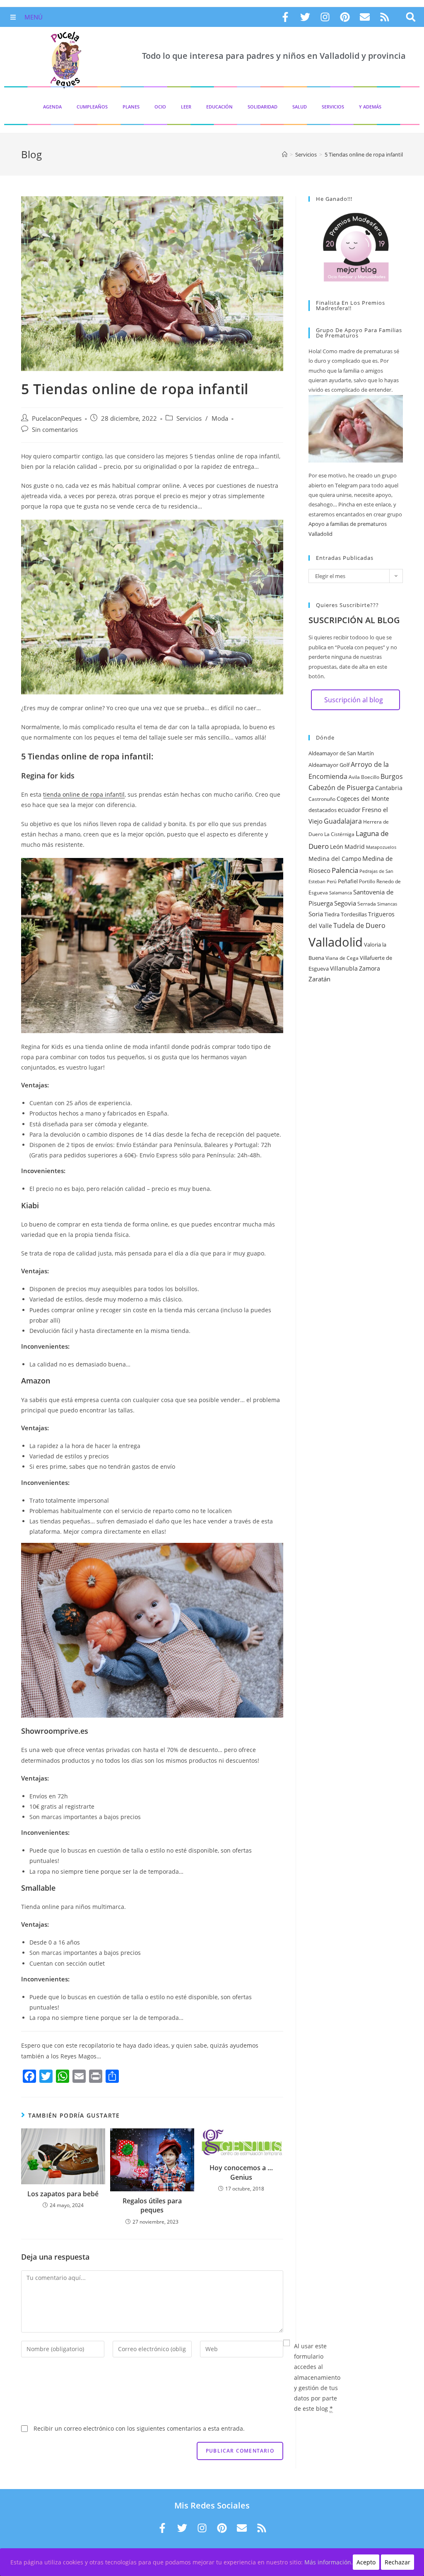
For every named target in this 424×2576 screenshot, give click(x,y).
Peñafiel (348, 881)
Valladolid (336, 942)
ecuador (349, 810)
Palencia (345, 870)
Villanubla (344, 968)
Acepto (366, 2562)
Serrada (367, 904)
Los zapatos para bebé (63, 2194)
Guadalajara (343, 821)
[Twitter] (305, 17)
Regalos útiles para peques (152, 2205)
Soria (316, 914)
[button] (411, 17)
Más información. (329, 2562)
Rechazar (397, 2562)
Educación (219, 107)
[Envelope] (365, 17)
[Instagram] (325, 17)
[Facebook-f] (285, 17)
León (337, 847)
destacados (323, 810)
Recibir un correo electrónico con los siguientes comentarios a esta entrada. (139, 2428)
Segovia (345, 903)
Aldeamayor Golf (329, 765)
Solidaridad (263, 107)
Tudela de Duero (359, 925)
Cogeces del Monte (363, 799)
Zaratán (319, 979)
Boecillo (370, 777)
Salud (300, 107)
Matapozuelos (381, 847)
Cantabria (389, 788)
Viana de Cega (342, 958)
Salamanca (341, 893)
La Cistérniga (339, 834)
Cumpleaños (92, 107)
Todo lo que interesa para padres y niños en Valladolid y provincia (274, 56)
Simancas (387, 904)
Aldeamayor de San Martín (341, 753)
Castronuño (322, 799)
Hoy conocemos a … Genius (241, 2172)
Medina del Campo (335, 859)
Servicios (333, 107)
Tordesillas (354, 914)
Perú (332, 882)
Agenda (52, 107)
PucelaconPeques (57, 418)
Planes (131, 107)
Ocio (160, 107)
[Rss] (385, 17)
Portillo (367, 881)
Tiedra (332, 914)
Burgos (392, 776)
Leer (186, 107)
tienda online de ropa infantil (84, 794)
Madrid (355, 847)
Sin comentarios (55, 430)
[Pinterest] (345, 17)
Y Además (370, 107)
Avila (354, 777)
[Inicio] (285, 154)
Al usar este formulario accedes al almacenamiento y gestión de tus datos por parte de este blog (317, 2377)
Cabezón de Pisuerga (341, 788)
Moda (220, 418)
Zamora (370, 968)
